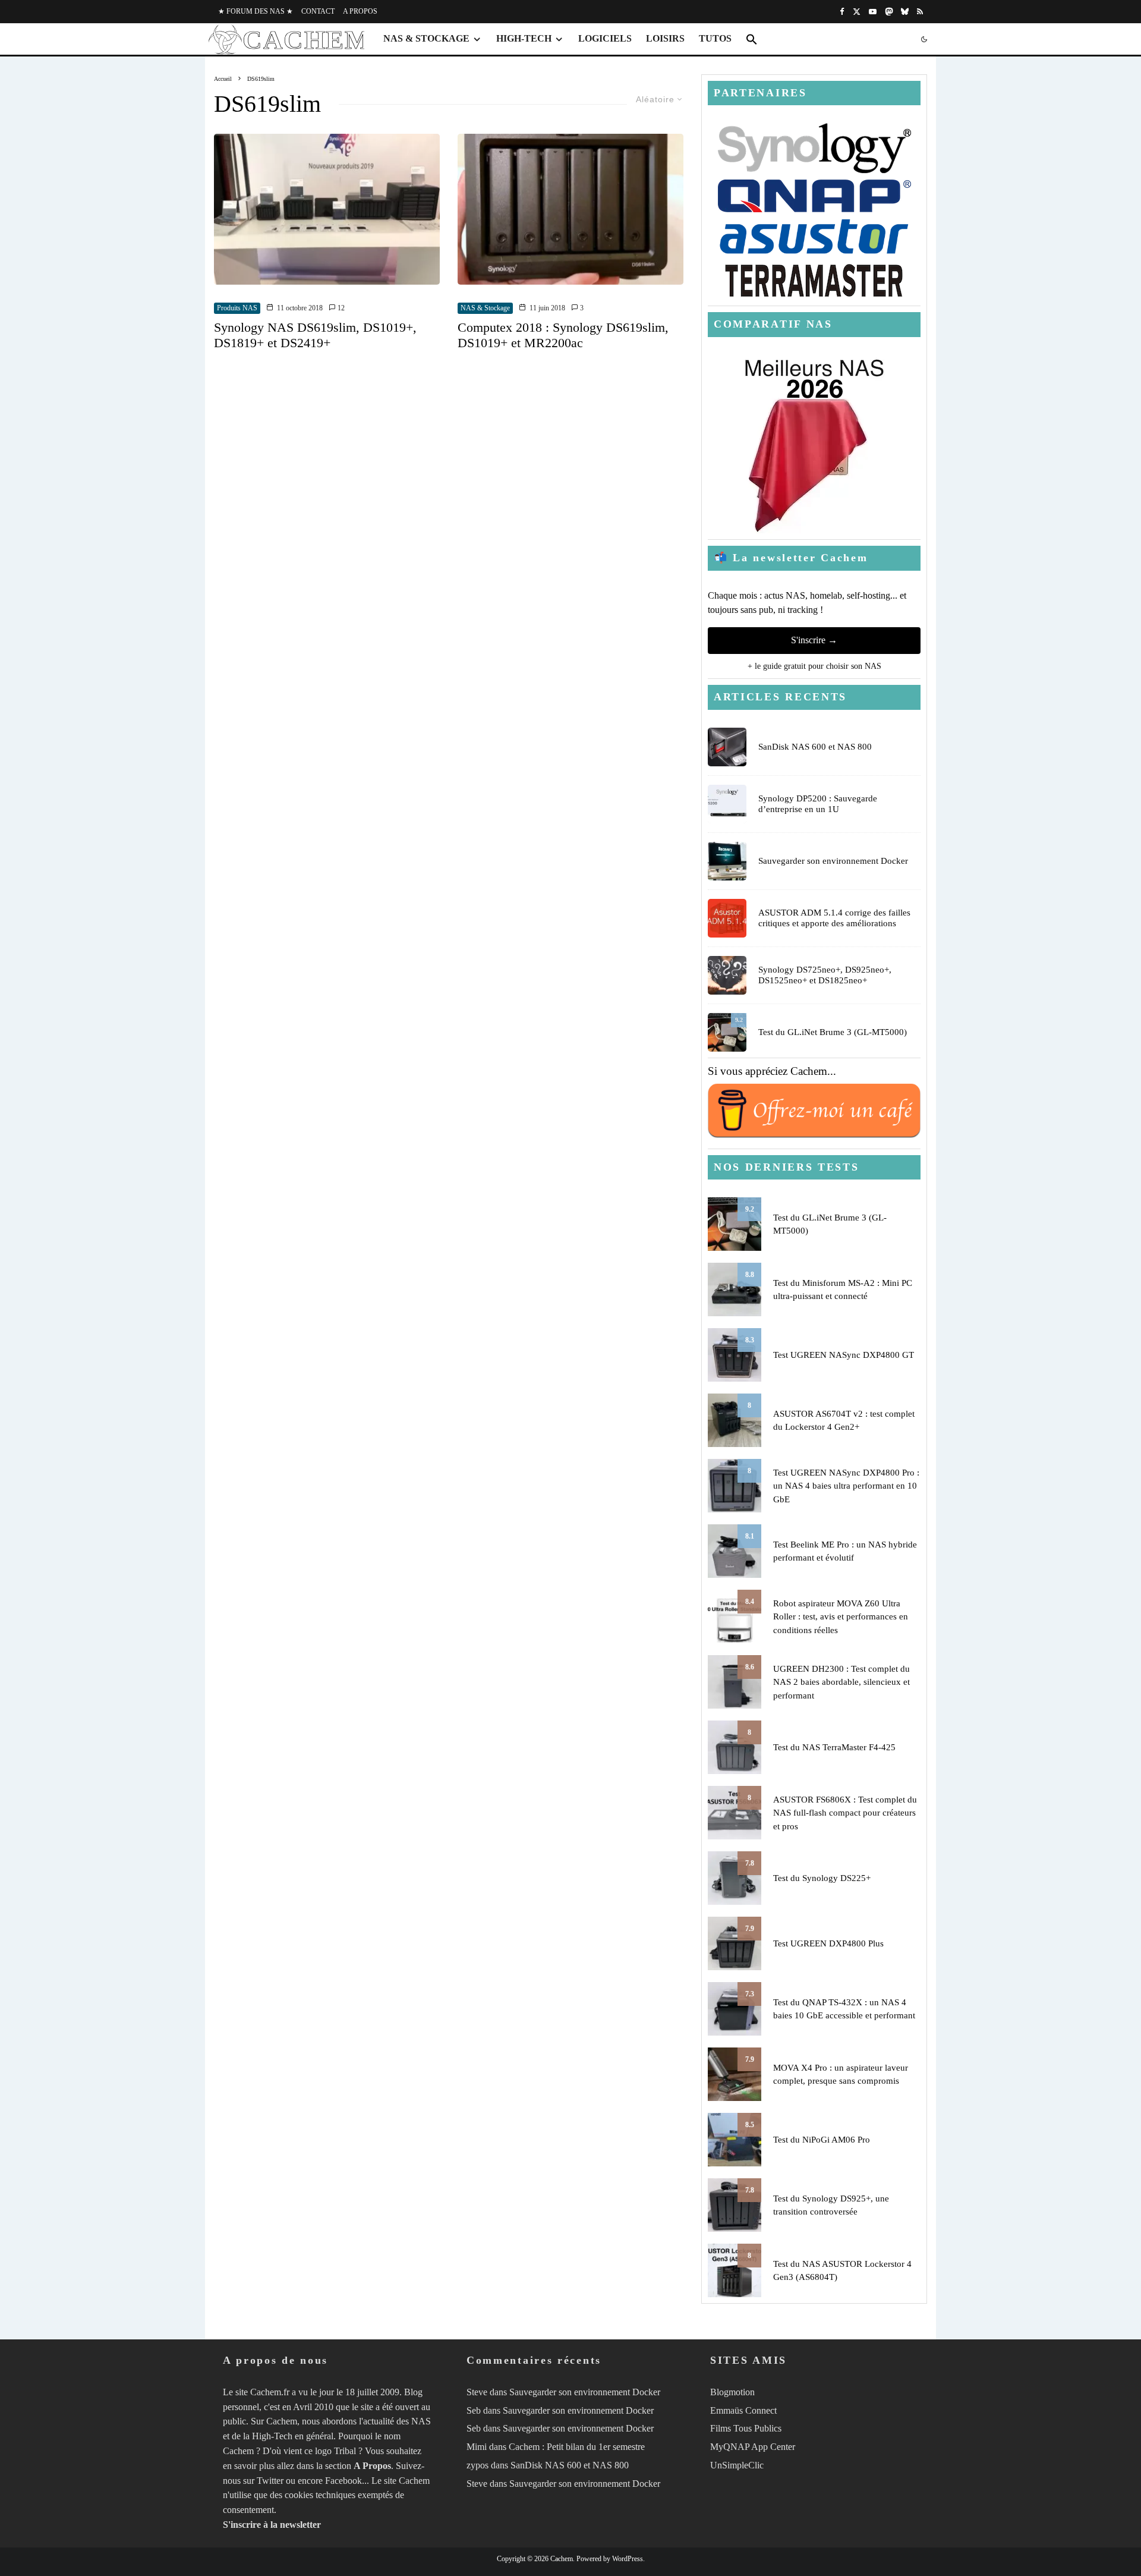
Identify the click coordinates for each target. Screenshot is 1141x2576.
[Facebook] (842, 12)
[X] (857, 12)
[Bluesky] (905, 12)
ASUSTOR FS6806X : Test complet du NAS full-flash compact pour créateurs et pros (845, 1813)
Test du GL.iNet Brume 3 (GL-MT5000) (833, 1032)
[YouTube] (873, 12)
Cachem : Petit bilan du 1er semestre (577, 2447)
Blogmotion (732, 2392)
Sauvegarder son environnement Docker (833, 861)
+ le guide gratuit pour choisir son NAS (814, 666)
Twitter (270, 2481)
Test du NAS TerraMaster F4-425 (834, 1747)
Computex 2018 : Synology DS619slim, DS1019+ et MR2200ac (563, 335)
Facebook (343, 2481)
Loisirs (665, 38)
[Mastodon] (889, 12)
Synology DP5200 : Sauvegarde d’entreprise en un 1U (818, 804)
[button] (752, 39)
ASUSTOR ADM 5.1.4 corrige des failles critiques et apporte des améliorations (834, 918)
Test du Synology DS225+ (822, 1878)
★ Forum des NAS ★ (256, 11)
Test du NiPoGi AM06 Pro (822, 2140)
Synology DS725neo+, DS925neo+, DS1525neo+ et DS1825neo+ (825, 975)
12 (340, 308)
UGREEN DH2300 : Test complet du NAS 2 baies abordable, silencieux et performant (841, 1682)
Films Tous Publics (746, 2428)
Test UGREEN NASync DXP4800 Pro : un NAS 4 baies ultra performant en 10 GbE (846, 1486)
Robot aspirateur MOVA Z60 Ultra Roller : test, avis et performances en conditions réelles (841, 1617)
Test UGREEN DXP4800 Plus (828, 1943)
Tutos (715, 38)
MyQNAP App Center (753, 2447)
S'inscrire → (814, 640)
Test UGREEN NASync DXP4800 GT (844, 1355)
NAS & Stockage (426, 38)
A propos (360, 11)
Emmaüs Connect (743, 2410)
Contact (318, 11)
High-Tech (524, 38)
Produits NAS (237, 308)
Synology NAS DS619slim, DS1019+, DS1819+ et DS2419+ (315, 335)
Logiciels (605, 38)
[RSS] (920, 12)
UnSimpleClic (737, 2465)
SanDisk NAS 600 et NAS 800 (815, 747)
